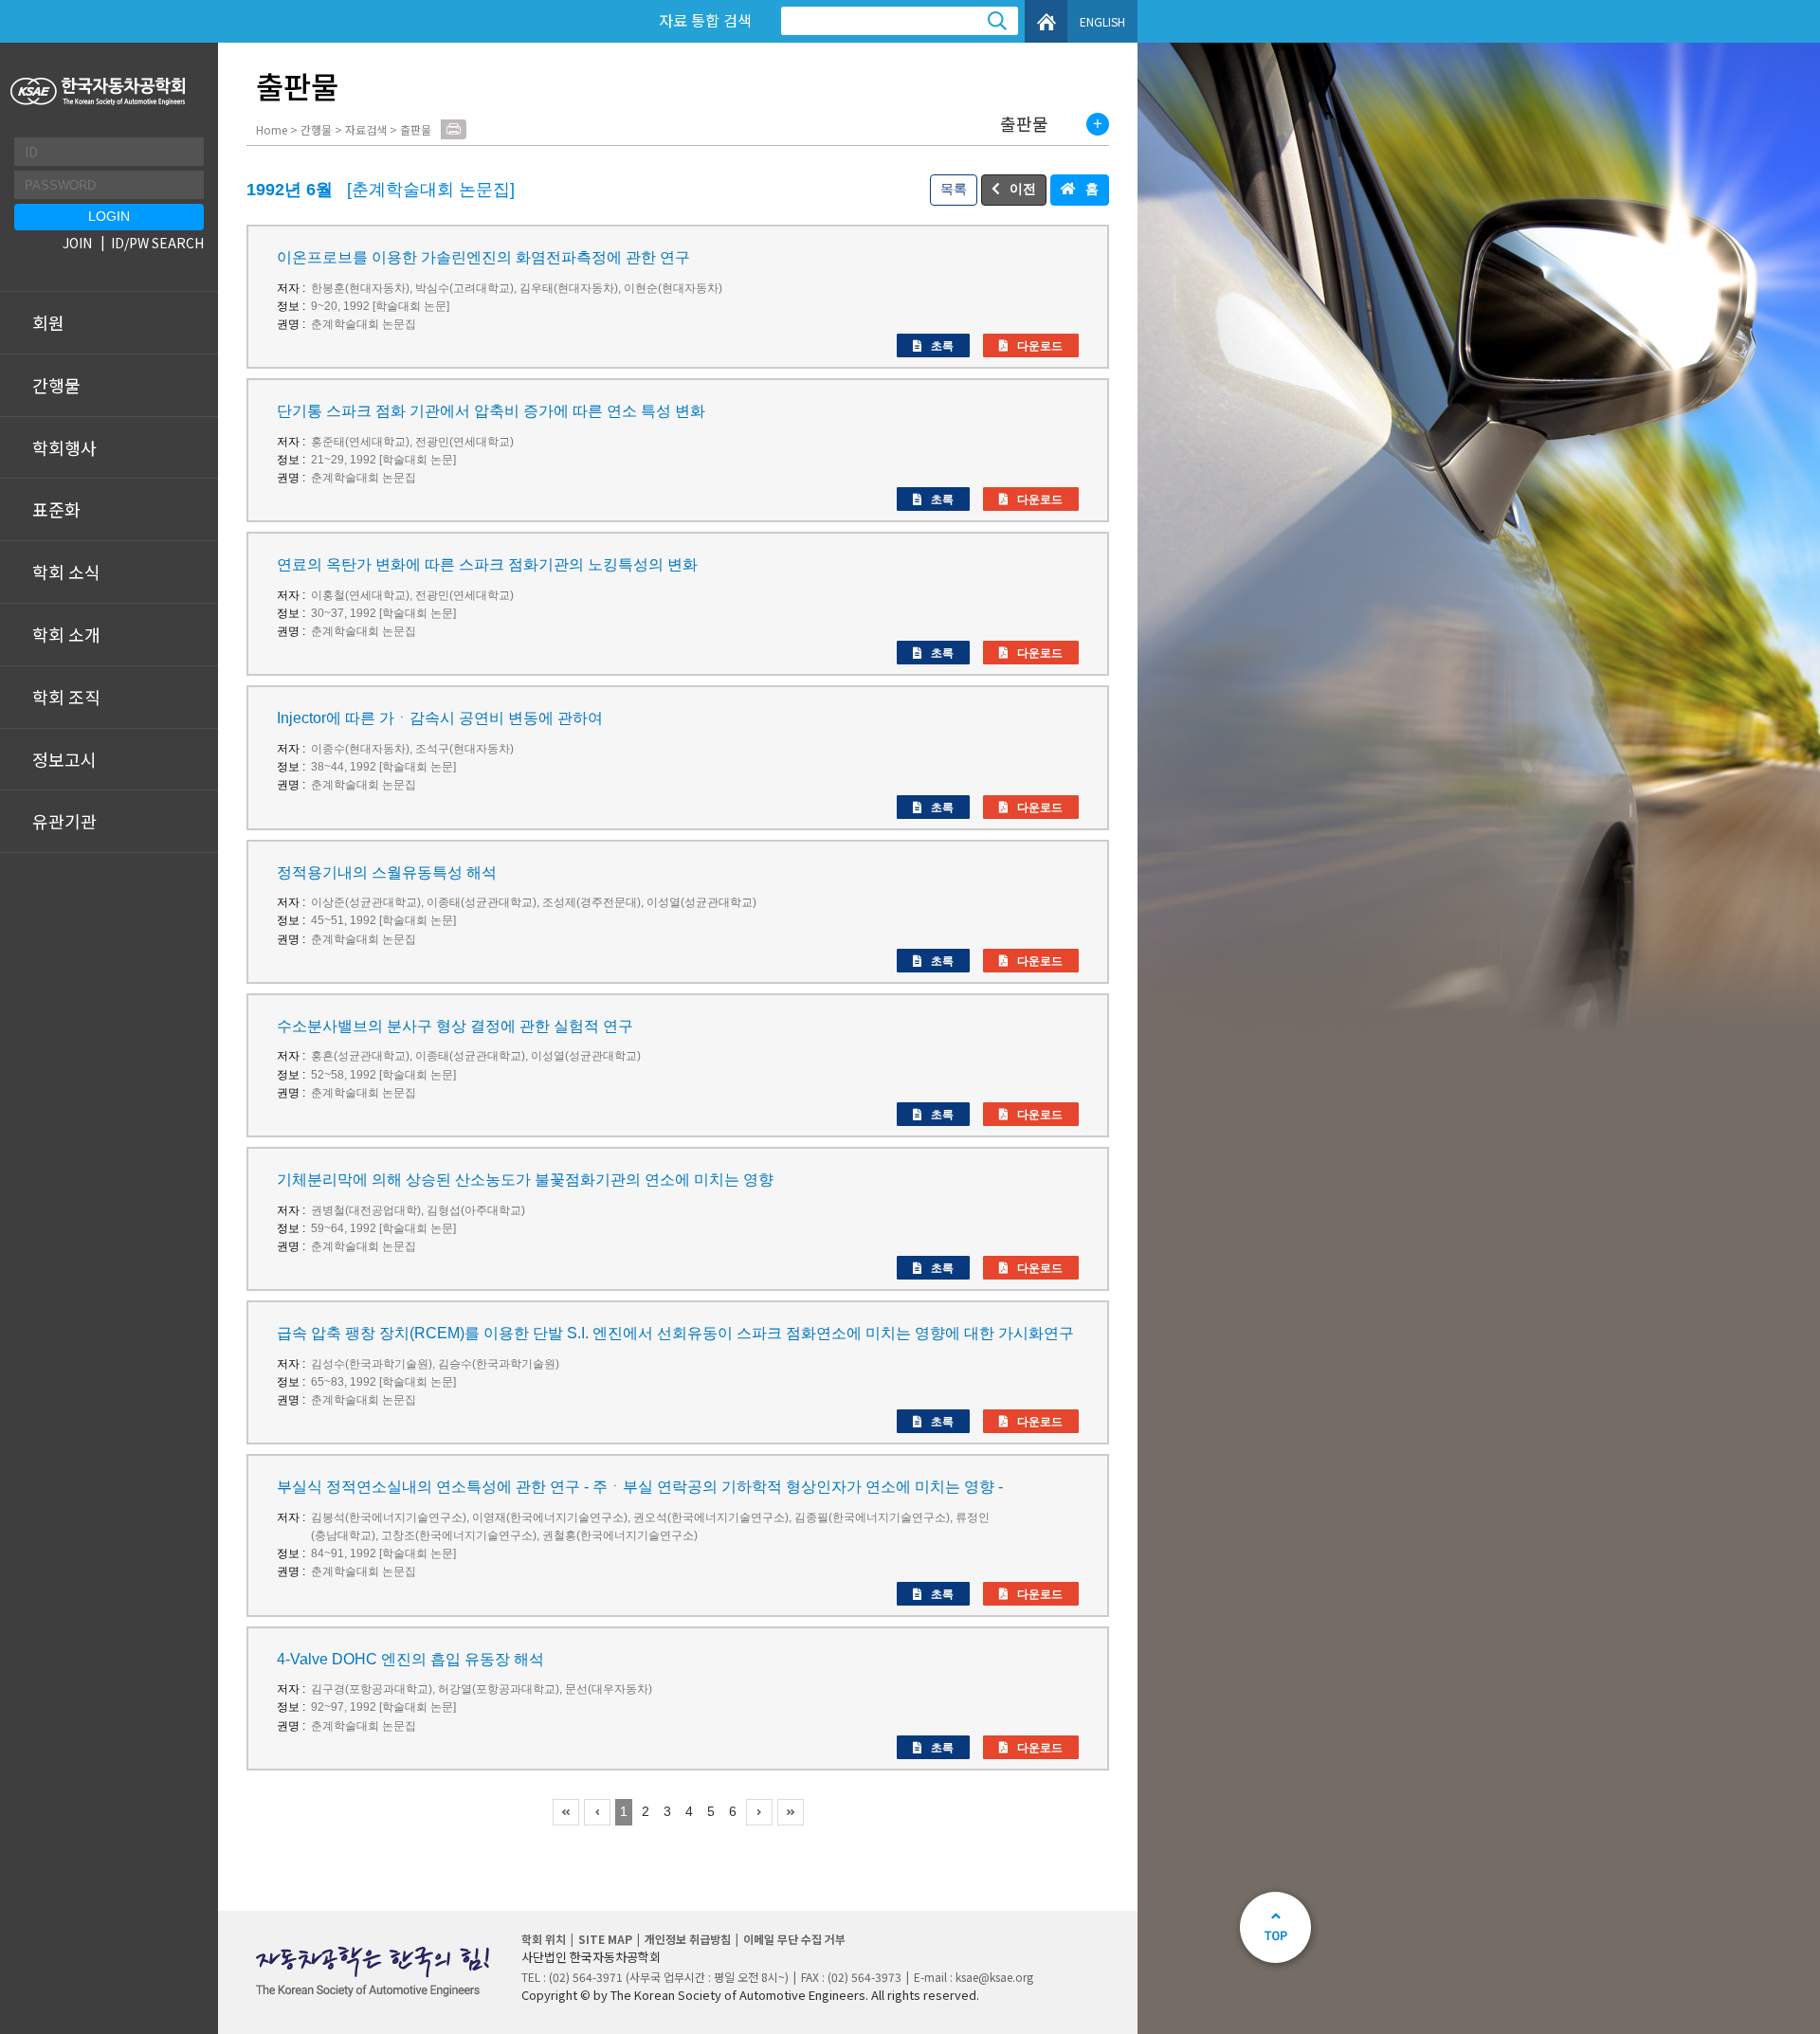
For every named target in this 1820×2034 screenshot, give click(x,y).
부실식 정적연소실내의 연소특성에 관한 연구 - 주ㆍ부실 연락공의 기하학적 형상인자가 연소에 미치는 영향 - (640, 1487)
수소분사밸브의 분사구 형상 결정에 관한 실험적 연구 (455, 1026)
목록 (954, 189)
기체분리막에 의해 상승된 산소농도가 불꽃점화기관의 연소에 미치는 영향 (525, 1180)
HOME (1046, 21)
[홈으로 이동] (100, 91)
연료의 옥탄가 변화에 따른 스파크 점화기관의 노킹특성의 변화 (487, 564)
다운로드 (1040, 345)
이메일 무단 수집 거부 (794, 1939)
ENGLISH (1102, 21)
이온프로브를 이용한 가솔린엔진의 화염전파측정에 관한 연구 (483, 257)
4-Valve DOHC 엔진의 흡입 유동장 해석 (410, 1659)
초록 (942, 345)
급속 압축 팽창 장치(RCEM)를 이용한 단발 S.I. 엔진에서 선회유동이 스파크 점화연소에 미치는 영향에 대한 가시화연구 (675, 1333)
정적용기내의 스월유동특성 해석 (387, 872)
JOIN (77, 243)
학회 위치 (544, 1939)
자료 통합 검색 (705, 20)
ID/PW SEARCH (157, 243)
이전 (1023, 189)
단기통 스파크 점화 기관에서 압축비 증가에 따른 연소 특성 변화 (491, 411)
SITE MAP (605, 1939)
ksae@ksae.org (994, 1977)
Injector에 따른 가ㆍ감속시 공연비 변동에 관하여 (440, 718)
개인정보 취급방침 (688, 1939)
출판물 (1024, 124)
